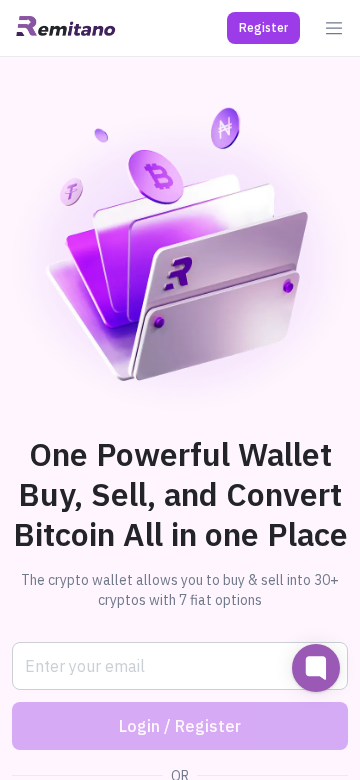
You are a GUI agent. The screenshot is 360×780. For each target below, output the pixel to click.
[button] (263, 28)
